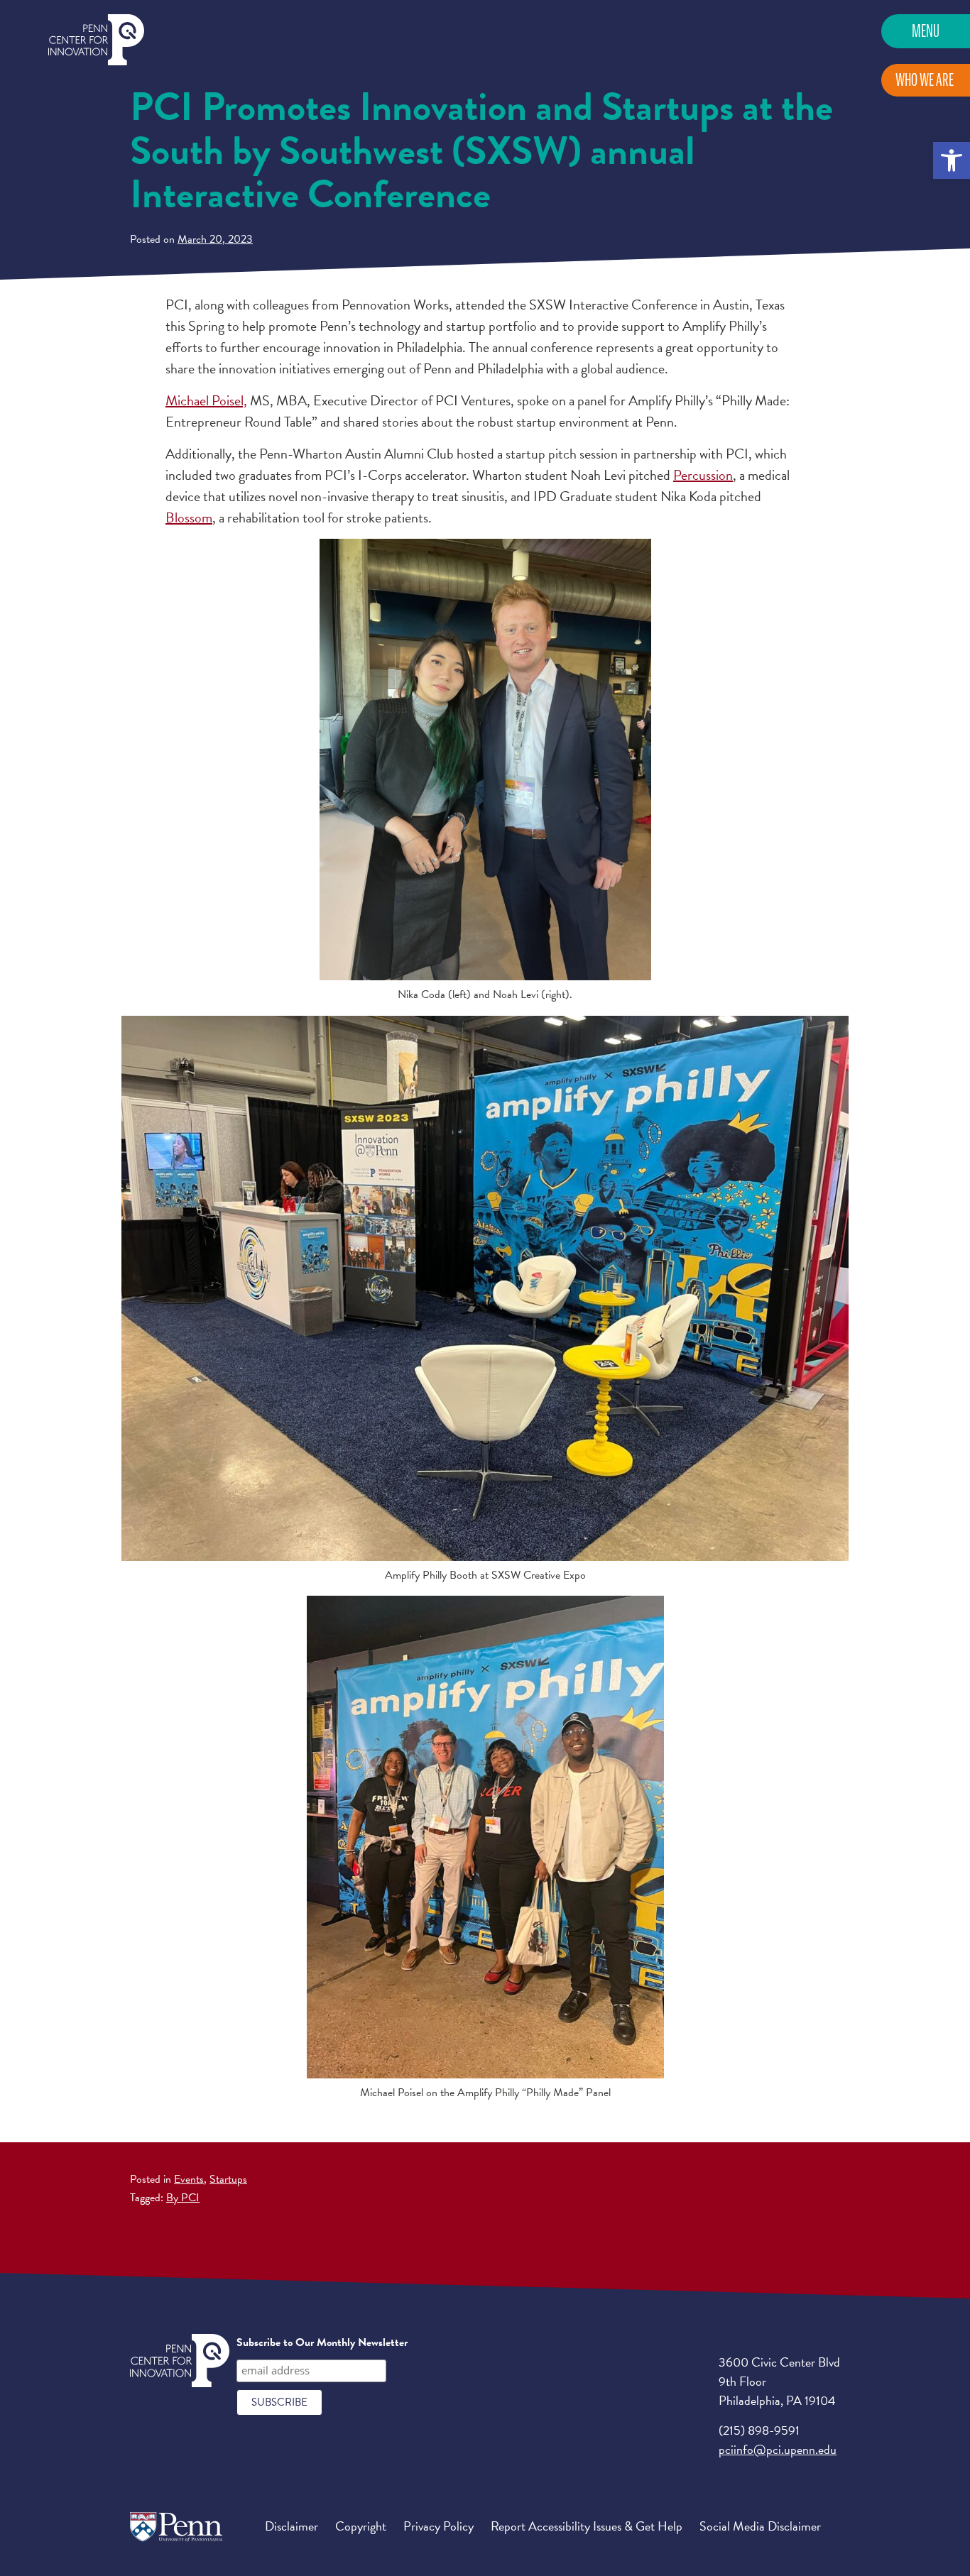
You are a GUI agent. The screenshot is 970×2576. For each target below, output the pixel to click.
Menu (926, 31)
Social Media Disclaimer (760, 2526)
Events (189, 2179)
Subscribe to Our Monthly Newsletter (322, 2342)
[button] (952, 160)
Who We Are (925, 80)
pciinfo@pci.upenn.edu (778, 2449)
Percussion (703, 475)
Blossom (189, 517)
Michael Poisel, (206, 400)
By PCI (183, 2198)
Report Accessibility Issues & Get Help (587, 2526)
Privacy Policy (438, 2526)
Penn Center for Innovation (96, 40)
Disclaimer (291, 2526)
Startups (228, 2179)
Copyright (361, 2526)
